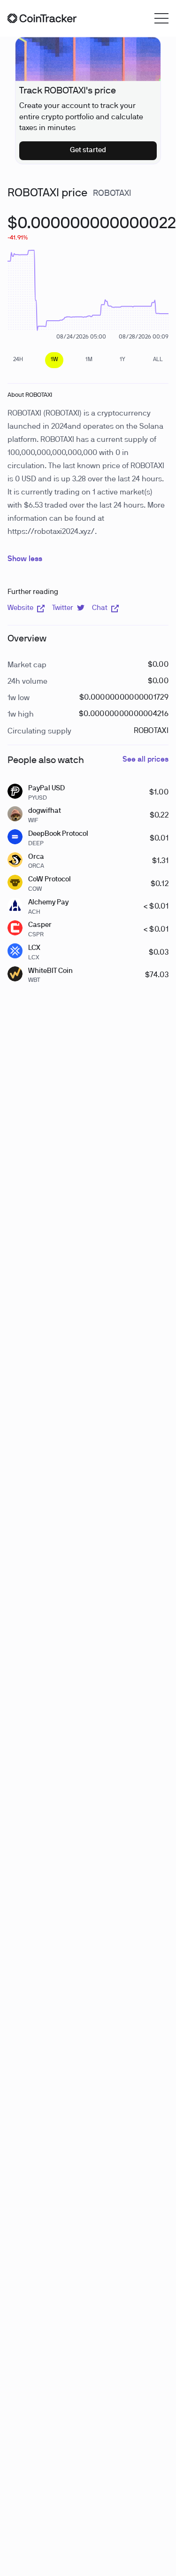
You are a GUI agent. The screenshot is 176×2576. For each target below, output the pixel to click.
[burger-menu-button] (161, 18)
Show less (25, 559)
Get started (88, 150)
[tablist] (88, 360)
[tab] (18, 360)
